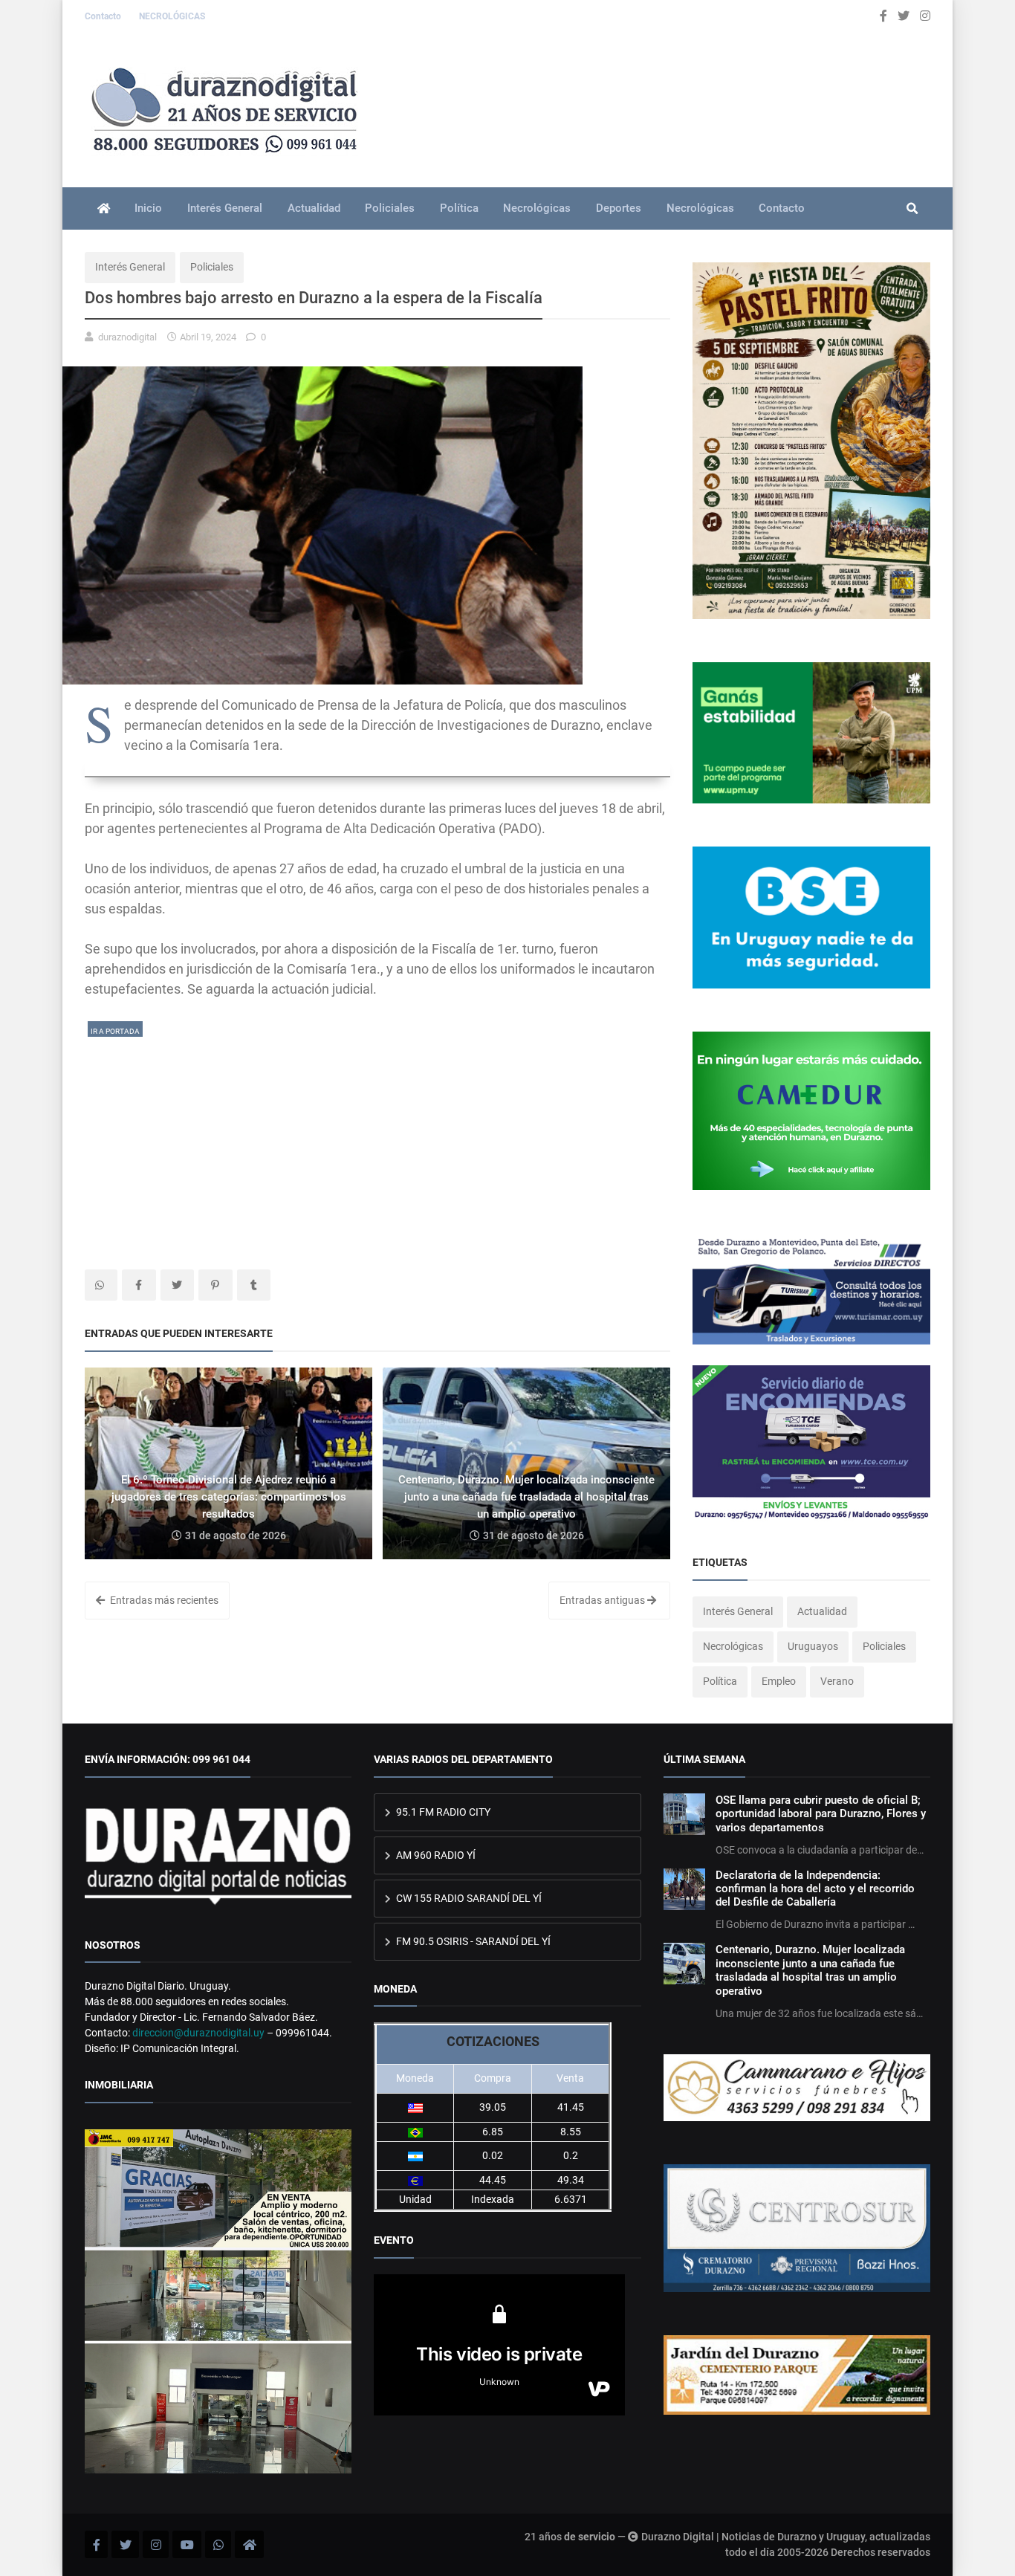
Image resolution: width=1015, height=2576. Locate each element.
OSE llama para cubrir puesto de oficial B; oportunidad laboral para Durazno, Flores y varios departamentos (821, 1814)
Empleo (779, 1681)
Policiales (390, 208)
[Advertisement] (377, 1143)
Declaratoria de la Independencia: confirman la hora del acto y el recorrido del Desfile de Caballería (815, 1889)
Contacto (104, 16)
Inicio (148, 208)
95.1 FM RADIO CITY (442, 1812)
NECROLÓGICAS (172, 16)
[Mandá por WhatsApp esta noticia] (101, 1285)
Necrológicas (537, 208)
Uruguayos (813, 1646)
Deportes (619, 208)
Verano (837, 1681)
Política (459, 208)
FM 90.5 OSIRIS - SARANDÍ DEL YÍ (472, 1941)
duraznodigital (127, 337)
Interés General (225, 208)
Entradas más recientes (163, 1600)
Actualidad (314, 208)
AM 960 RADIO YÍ (435, 1855)
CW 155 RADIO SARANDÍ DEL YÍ (468, 1898)
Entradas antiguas (603, 1600)
